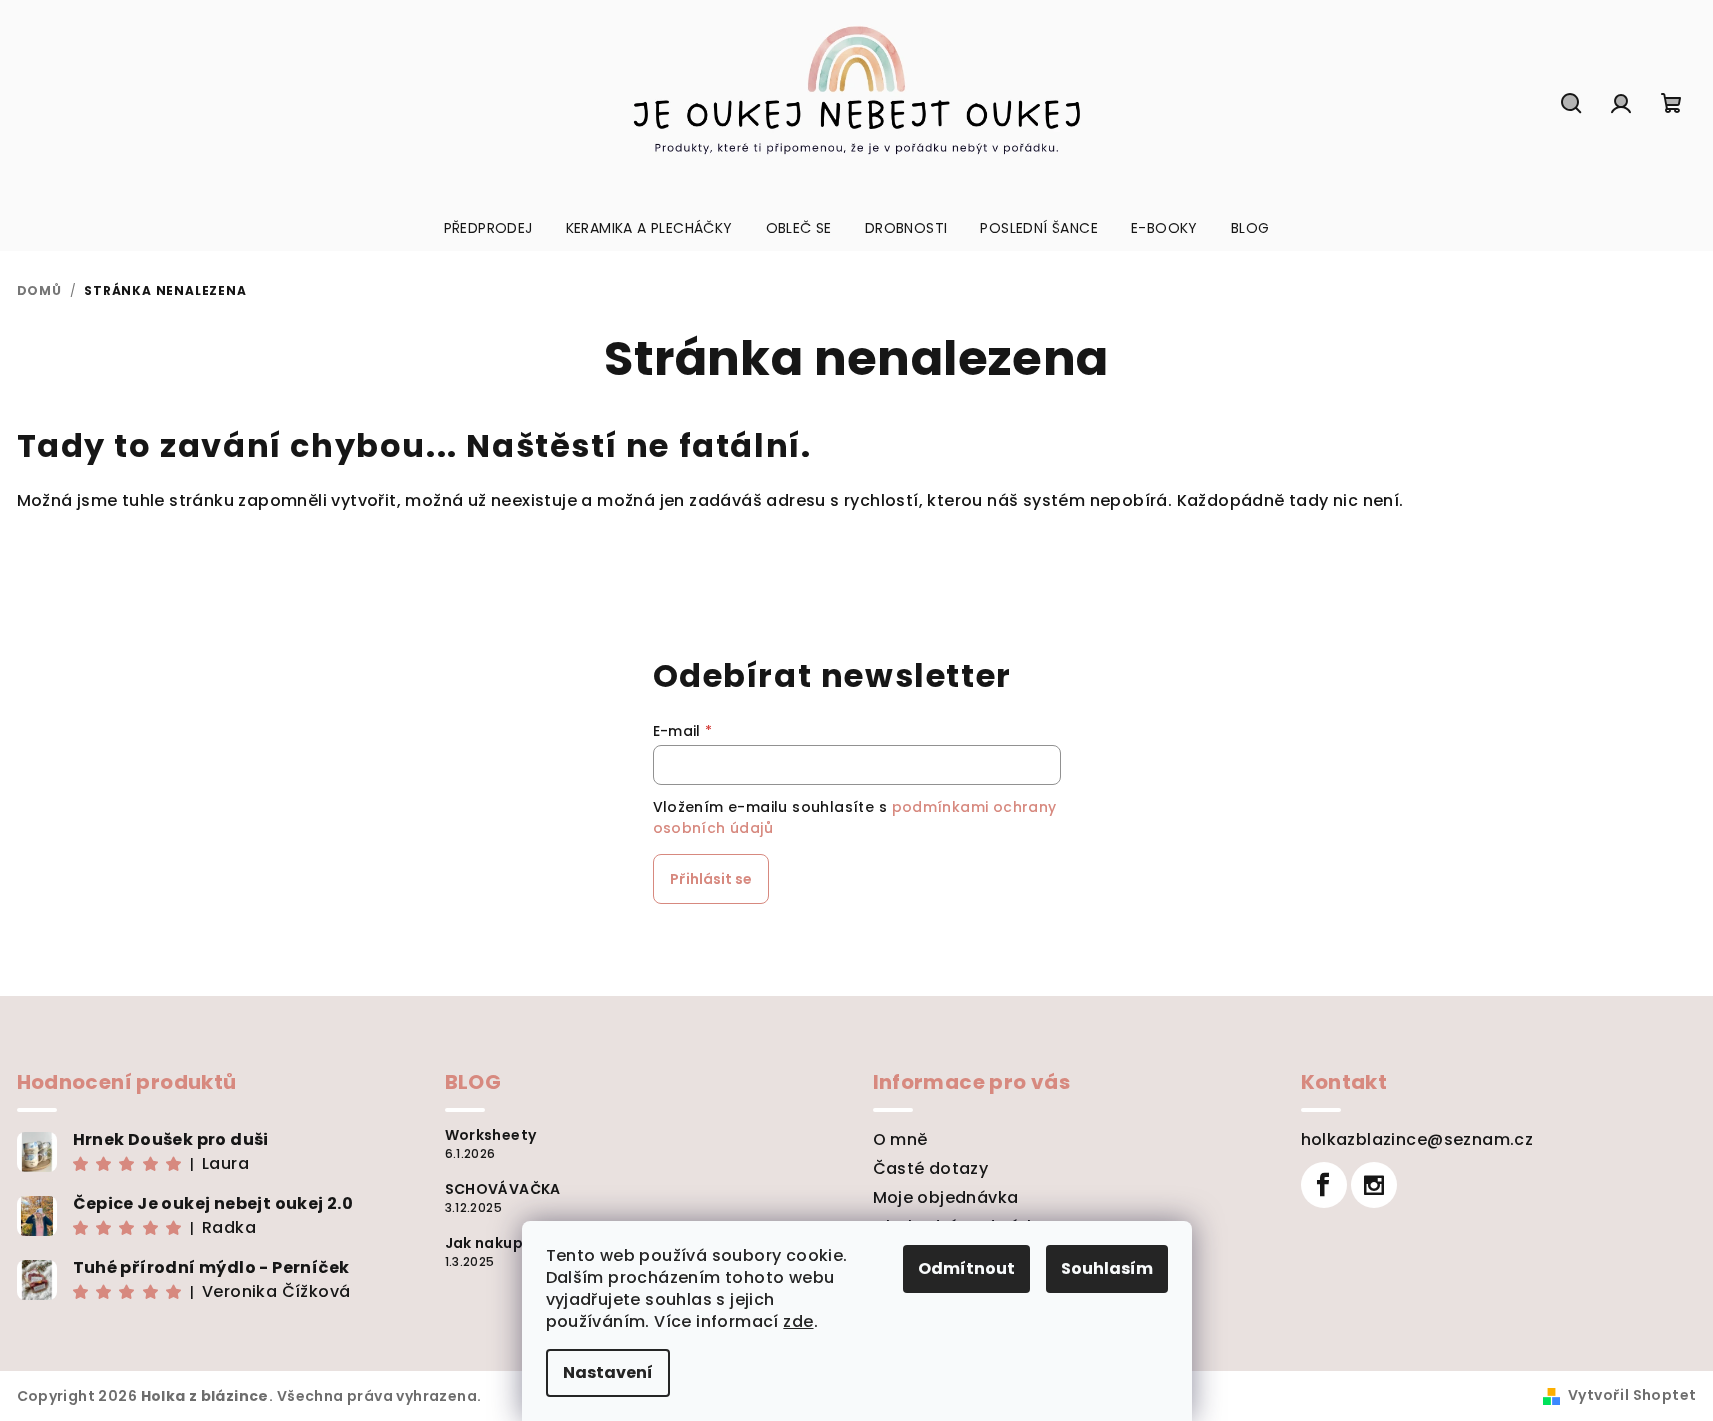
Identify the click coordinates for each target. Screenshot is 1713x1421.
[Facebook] (1324, 1185)
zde (798, 1321)
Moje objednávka (946, 1197)
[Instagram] (1374, 1185)
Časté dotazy (931, 1168)
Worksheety (491, 1135)
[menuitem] (488, 228)
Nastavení (608, 1372)
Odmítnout (966, 1268)
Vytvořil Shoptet (1632, 1395)
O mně (900, 1139)
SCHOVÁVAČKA (503, 1189)
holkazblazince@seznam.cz (1417, 1139)
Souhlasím (1107, 1268)
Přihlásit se (711, 879)
